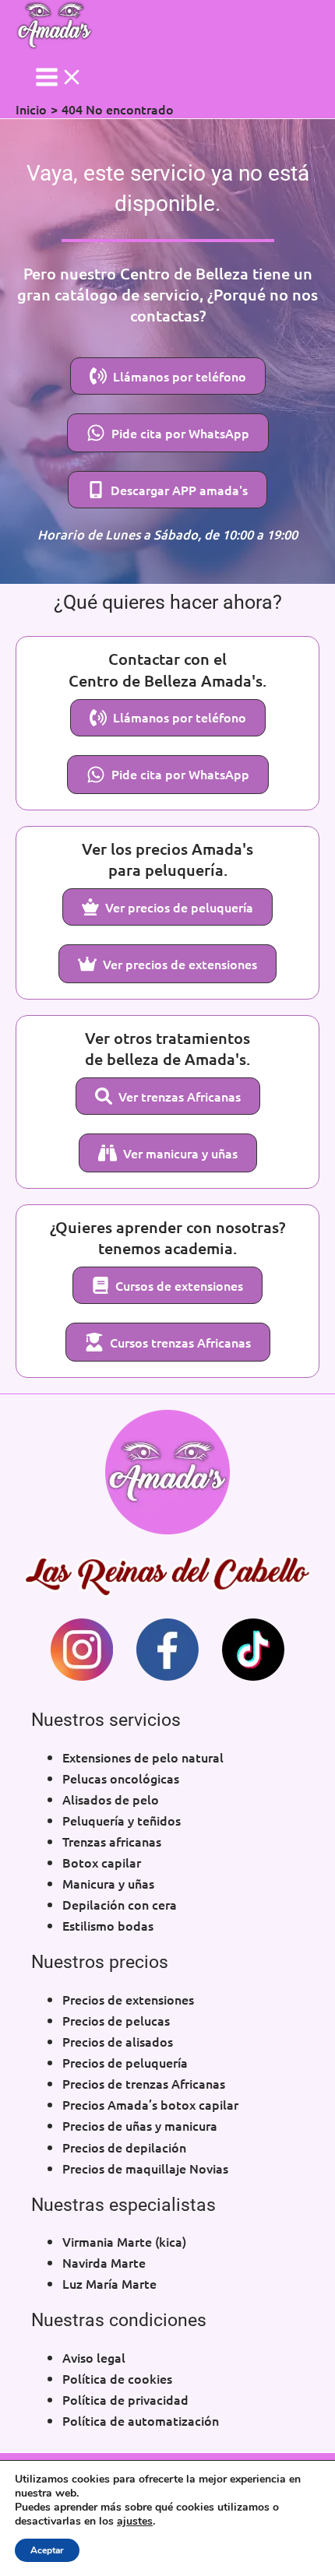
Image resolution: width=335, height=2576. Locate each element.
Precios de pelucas (116, 2020)
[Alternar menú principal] (59, 77)
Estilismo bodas (108, 1925)
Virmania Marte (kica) (124, 2241)
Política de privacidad (125, 2399)
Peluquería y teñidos (122, 1820)
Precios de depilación (124, 2147)
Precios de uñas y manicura (140, 2125)
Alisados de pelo (111, 1799)
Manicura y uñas (108, 1883)
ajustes (135, 2522)
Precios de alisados (118, 2041)
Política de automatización (141, 2420)
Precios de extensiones (128, 1999)
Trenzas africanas (112, 1841)
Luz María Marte (109, 2283)
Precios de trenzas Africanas (144, 2083)
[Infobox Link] (82, 1652)
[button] (168, 376)
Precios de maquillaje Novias (145, 2168)
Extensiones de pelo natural (143, 1757)
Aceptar (47, 2550)
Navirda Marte (104, 2262)
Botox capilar (102, 1862)
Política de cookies (117, 2378)
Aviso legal (94, 2357)
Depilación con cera (120, 1904)
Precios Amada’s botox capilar (150, 2104)
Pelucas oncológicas (121, 1778)
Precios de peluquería (125, 2062)
